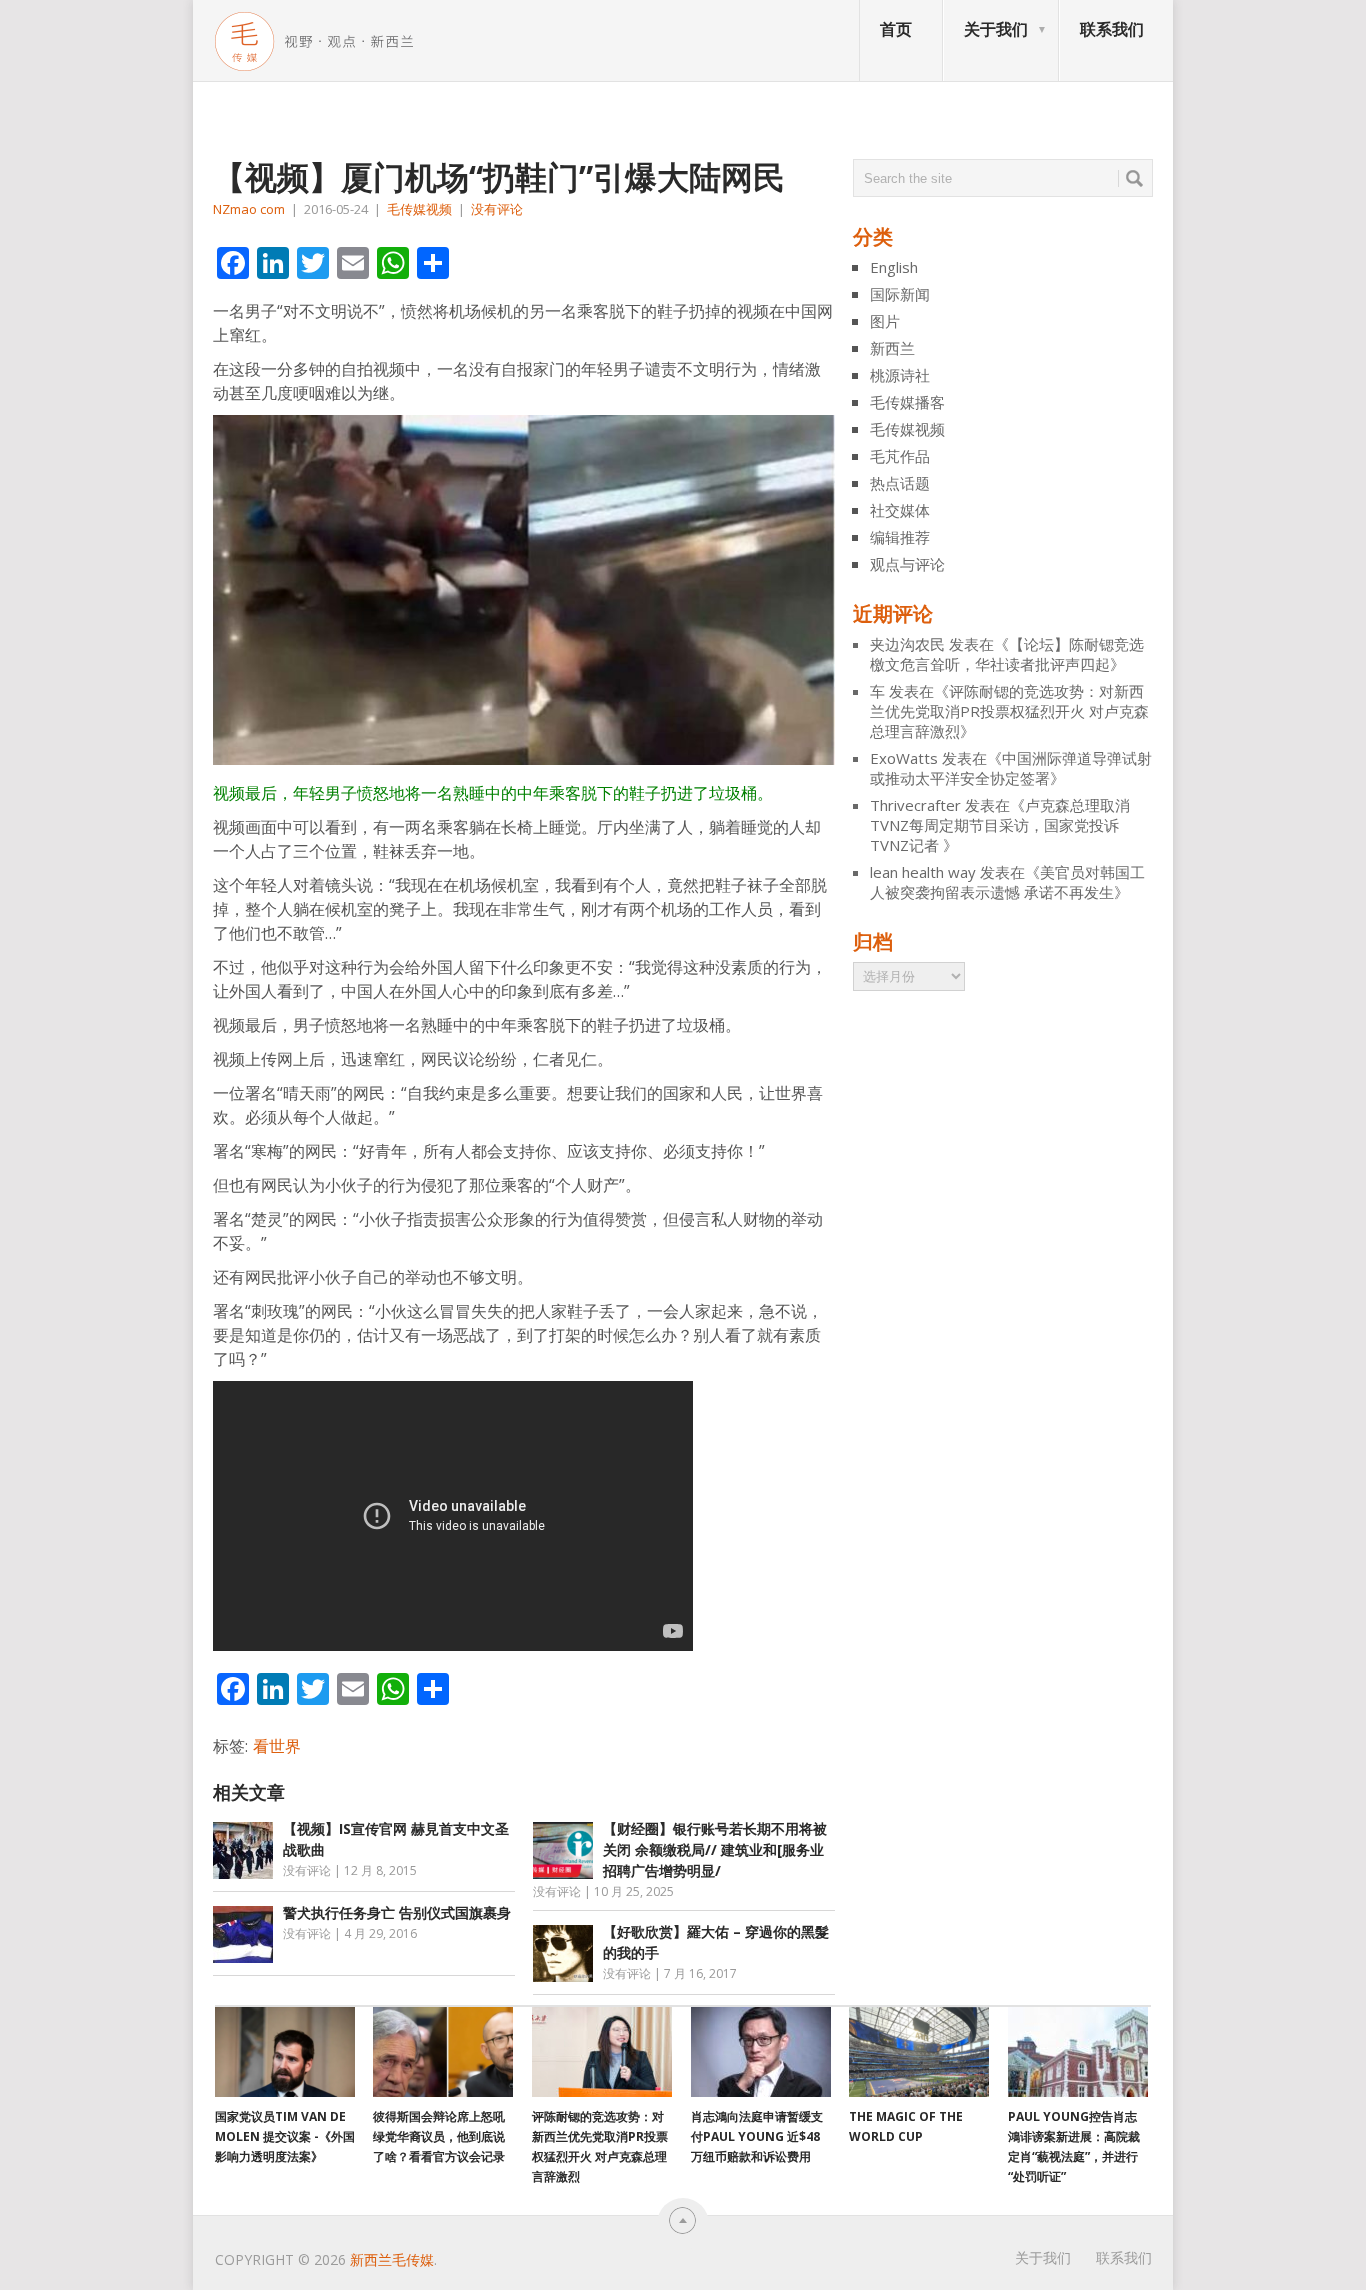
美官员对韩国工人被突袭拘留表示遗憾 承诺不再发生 (1007, 882)
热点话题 (900, 483)
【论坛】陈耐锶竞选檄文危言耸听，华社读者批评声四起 (1007, 654)
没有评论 (497, 209)
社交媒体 (900, 510)
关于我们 (996, 29)
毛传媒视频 (419, 209)
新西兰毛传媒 (392, 2259)
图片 (885, 321)
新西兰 (892, 348)
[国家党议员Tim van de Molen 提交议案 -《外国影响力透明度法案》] (285, 2052)
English (894, 267)
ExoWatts (904, 758)
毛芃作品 (900, 456)
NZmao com (249, 209)
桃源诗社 (900, 375)
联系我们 (1112, 29)
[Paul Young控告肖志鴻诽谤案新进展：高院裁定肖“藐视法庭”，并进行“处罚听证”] (1078, 2052)
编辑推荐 (900, 537)
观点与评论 (907, 564)
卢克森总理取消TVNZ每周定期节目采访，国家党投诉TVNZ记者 (1000, 825)
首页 (896, 29)
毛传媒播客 (907, 402)
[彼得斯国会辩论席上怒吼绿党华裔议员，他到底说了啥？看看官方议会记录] (443, 2052)
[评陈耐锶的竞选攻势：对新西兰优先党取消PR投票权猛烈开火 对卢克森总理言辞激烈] (602, 2052)
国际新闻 (900, 294)
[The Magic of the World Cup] (919, 2052)
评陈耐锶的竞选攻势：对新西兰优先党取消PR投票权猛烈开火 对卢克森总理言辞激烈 (1009, 711)
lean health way (923, 872)
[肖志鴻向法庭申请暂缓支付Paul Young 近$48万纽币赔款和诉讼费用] (761, 2052)
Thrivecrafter (915, 805)
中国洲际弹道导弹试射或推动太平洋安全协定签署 (1011, 768)
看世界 (277, 1746)
